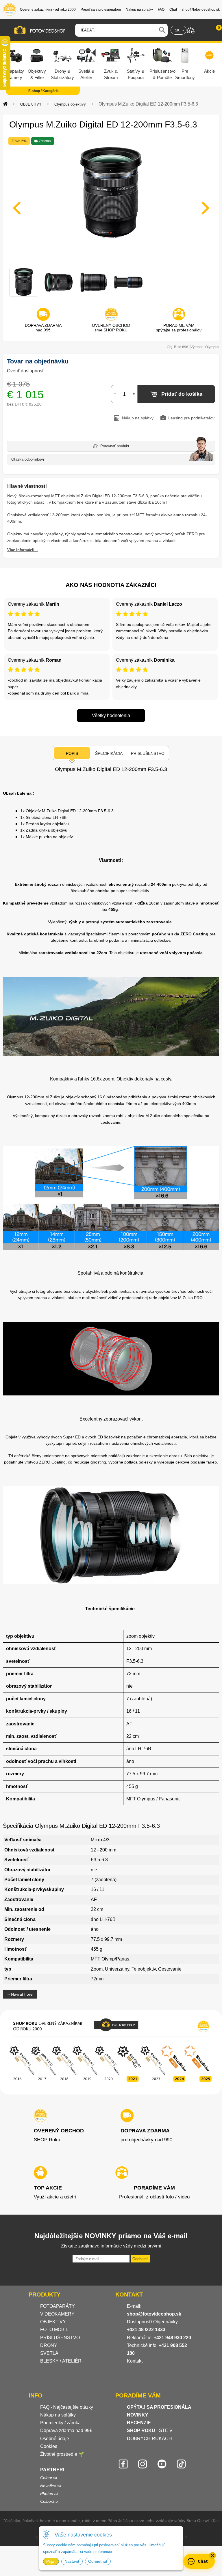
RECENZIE (139, 2423)
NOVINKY (138, 2415)
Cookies (49, 2446)
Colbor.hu (49, 2501)
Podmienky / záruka (60, 2423)
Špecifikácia (109, 753)
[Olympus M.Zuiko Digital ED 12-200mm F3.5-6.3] (111, 204)
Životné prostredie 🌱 (62, 2454)
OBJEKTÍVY (31, 104)
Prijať (51, 2561)
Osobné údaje (55, 2439)
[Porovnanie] (191, 30)
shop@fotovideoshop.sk (154, 2314)
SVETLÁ (50, 2353)
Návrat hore (21, 1994)
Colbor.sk (49, 2478)
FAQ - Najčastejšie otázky (67, 2407)
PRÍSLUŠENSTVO (60, 2338)
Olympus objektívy (70, 104)
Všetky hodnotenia (111, 715)
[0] (213, 30)
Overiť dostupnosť (25, 371)
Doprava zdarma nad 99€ (66, 2430)
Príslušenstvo (148, 753)
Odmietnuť (98, 2561)
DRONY (49, 2345)
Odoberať (140, 2259)
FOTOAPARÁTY (58, 2306)
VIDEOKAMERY (57, 2314)
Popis (72, 753)
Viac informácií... (23, 550)
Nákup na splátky (58, 2415)
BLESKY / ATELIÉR (61, 2361)
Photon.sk (49, 2494)
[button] (212, 2556)
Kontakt (135, 2361)
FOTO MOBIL (54, 2330)
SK (177, 30)
